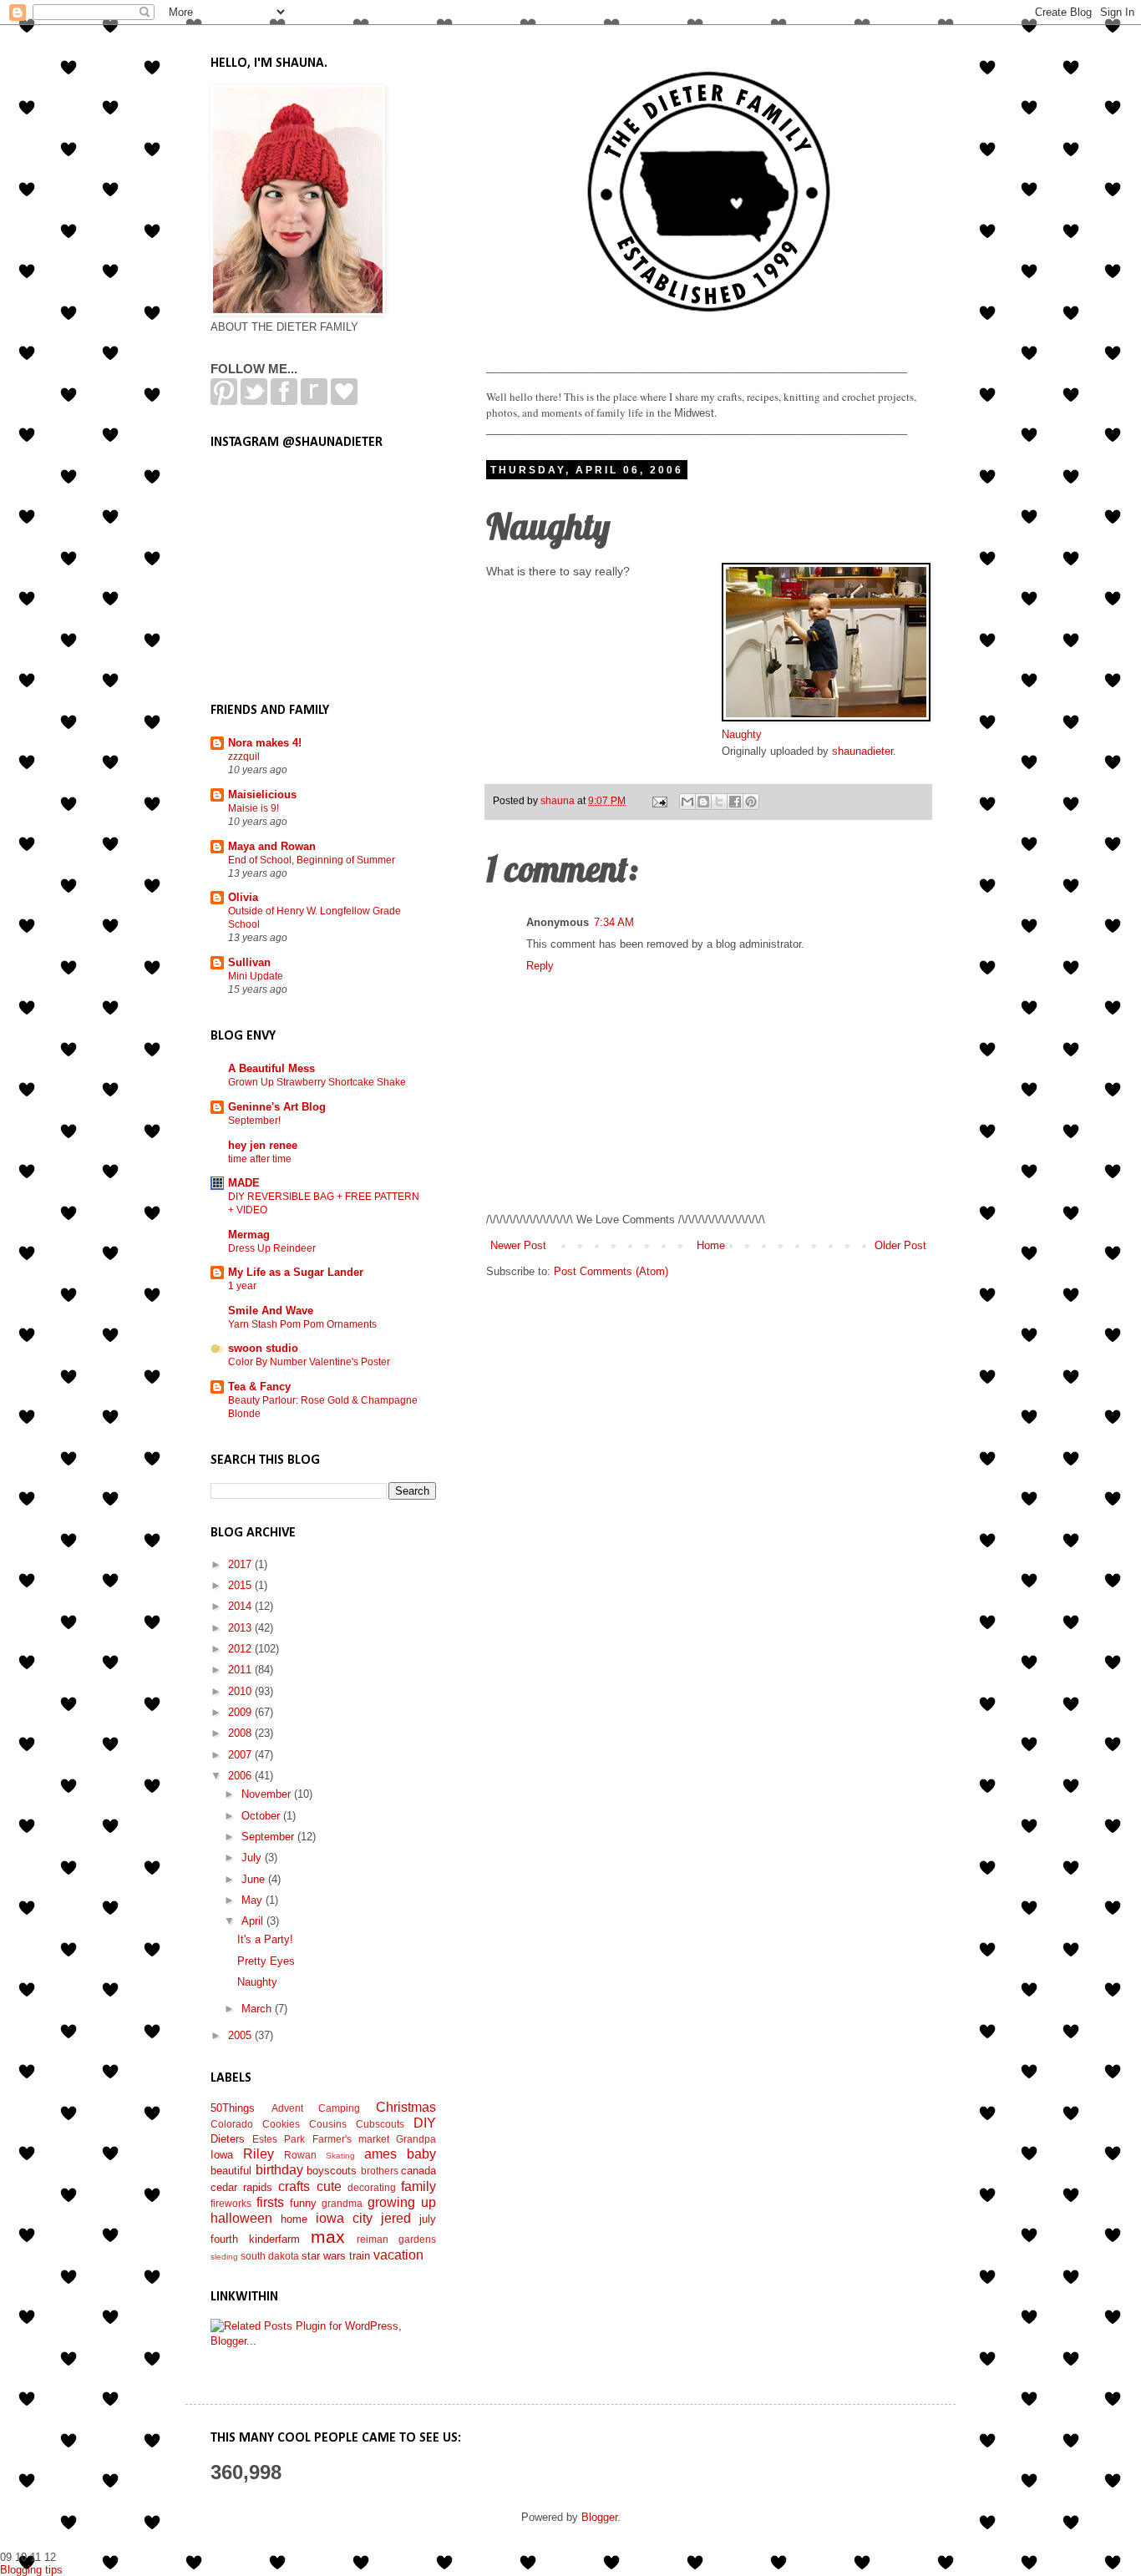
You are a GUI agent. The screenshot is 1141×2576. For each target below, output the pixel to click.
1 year (242, 1286)
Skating (340, 2156)
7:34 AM (614, 922)
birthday (279, 2170)
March (258, 2009)
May (254, 1900)
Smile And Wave (271, 1311)
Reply (540, 966)
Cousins (328, 2124)
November (268, 1794)
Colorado (232, 2124)
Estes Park (279, 2139)
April (254, 1921)
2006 (241, 1776)
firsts (270, 2202)
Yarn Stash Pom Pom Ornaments (302, 1324)
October (262, 1816)
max (328, 2237)
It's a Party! (265, 1939)
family (418, 2186)
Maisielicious (262, 795)
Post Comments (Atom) (611, 1271)
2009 (241, 1712)
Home (711, 1245)
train (360, 2256)
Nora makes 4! (265, 743)
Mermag (249, 1235)
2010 (241, 1691)
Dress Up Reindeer (272, 1248)
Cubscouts (380, 2124)
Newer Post (518, 1245)
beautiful (231, 2171)
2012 (241, 1649)
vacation (398, 2255)
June (255, 1879)
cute (329, 2186)
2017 (241, 1564)
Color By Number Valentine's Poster (309, 1362)
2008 (241, 1733)
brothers (380, 2171)
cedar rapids (241, 2187)
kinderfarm (274, 2239)
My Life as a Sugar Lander (296, 1272)
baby (421, 2154)
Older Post (900, 1245)
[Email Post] (659, 800)
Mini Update (256, 976)
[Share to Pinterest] (751, 802)
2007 (241, 1755)
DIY (425, 2123)
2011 (241, 1670)
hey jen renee (263, 1145)
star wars (324, 2256)
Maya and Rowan (272, 846)
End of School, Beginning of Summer (312, 860)
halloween (241, 2218)
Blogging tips (31, 2570)
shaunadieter (862, 751)
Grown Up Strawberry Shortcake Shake (317, 1082)
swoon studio (263, 1348)
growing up (402, 2202)
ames (380, 2154)
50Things (233, 2108)
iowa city (344, 2218)
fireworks (231, 2203)
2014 (241, 1606)
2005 (241, 2035)
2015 (241, 1585)
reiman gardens (396, 2239)
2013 (241, 1628)
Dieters (228, 2139)
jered (396, 2218)
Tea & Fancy (259, 1387)
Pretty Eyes (266, 1961)
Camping (339, 2108)
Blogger (599, 2517)
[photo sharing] (826, 717)
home (294, 2219)
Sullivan (249, 962)
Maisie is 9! (254, 808)
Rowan (300, 2155)
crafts (294, 2186)
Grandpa (416, 2139)
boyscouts (332, 2171)
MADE (244, 1183)
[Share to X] (719, 802)
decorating (372, 2187)
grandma (342, 2203)
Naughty (742, 734)
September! (254, 1121)
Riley (259, 2154)
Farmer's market (351, 2139)
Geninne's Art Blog (277, 1107)
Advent (287, 2108)
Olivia (243, 897)
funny (303, 2203)
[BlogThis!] (703, 802)
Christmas (406, 2107)
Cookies (281, 2124)
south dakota (270, 2256)
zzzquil (244, 757)
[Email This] (687, 802)
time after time (260, 1159)
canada (418, 2171)
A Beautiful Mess (271, 1068)
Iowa (222, 2155)
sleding (224, 2257)
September (269, 1837)
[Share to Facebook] (735, 802)
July (253, 1857)
